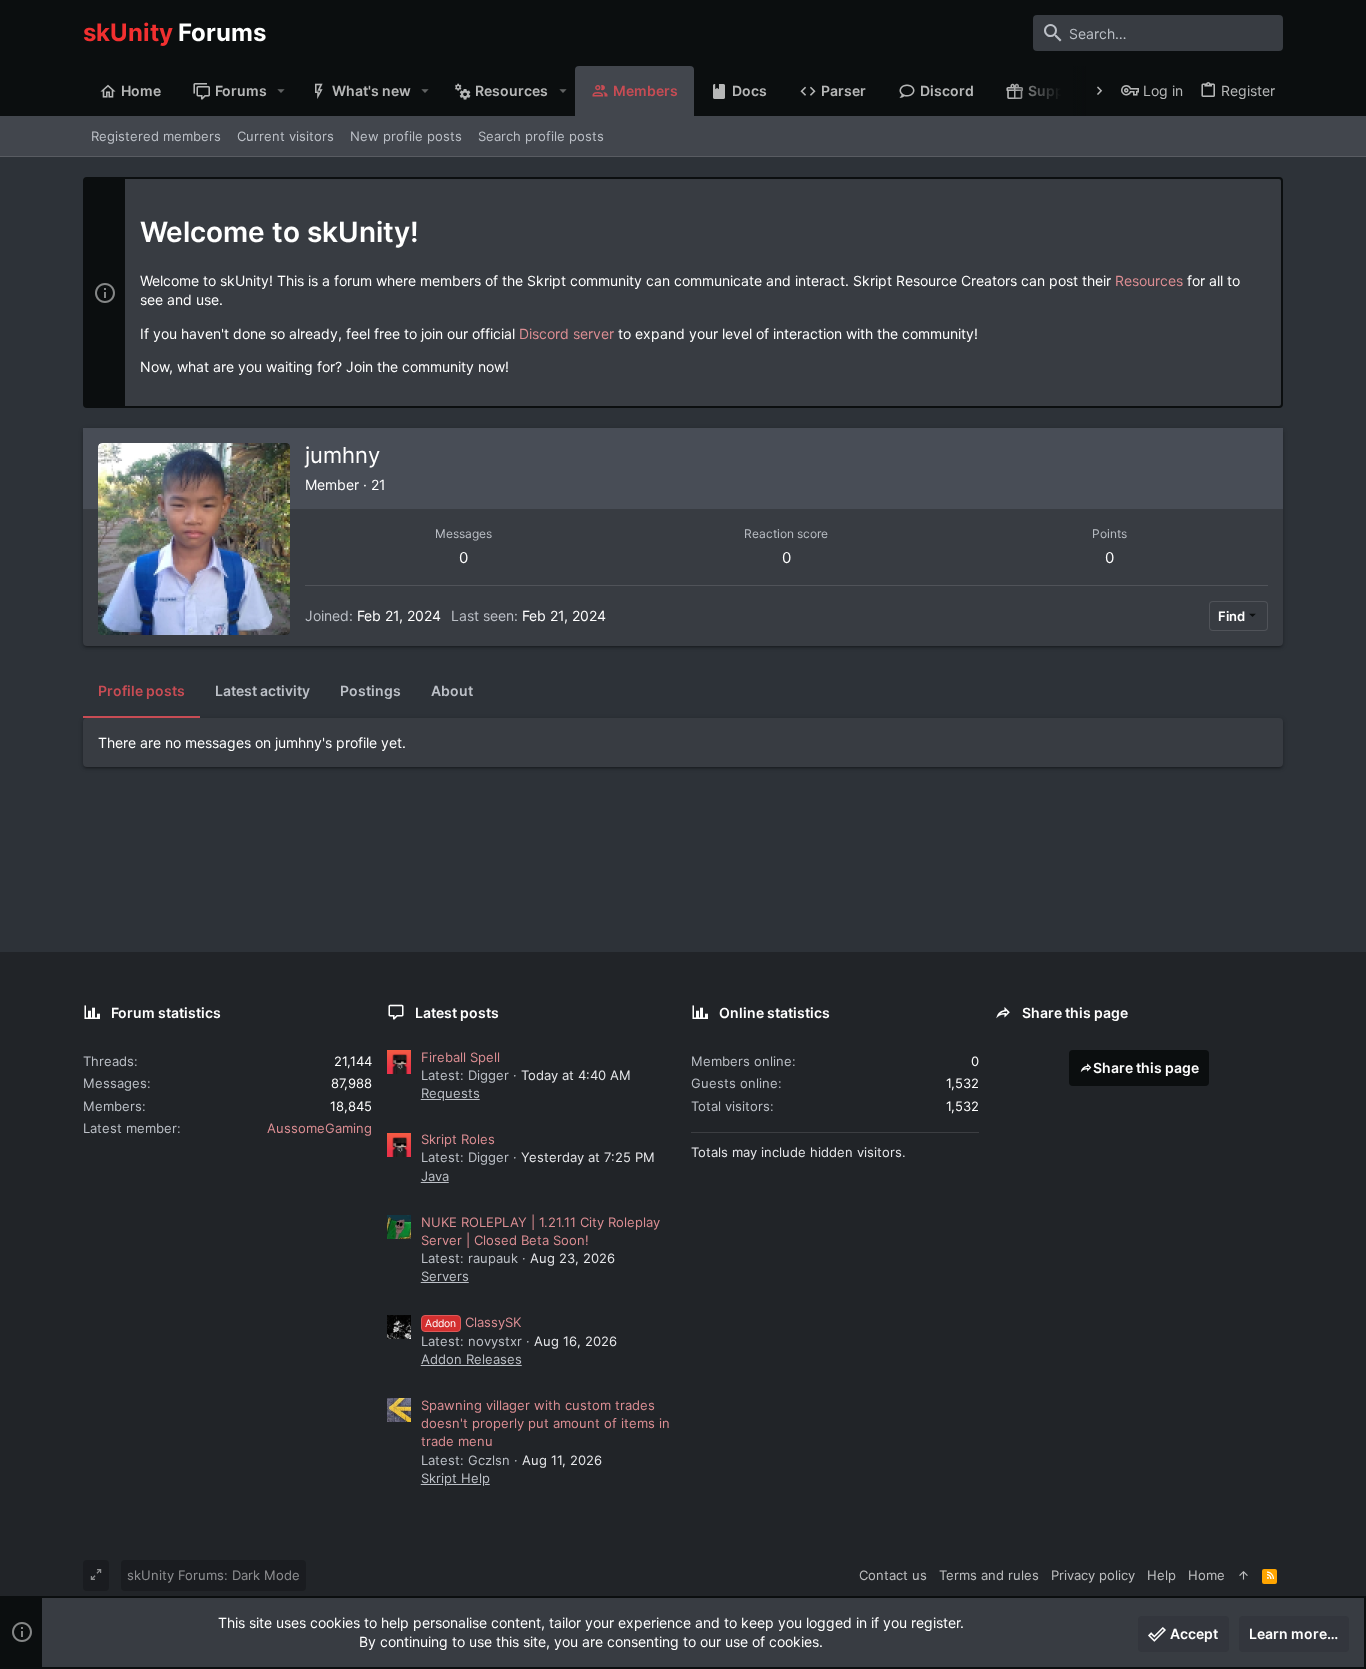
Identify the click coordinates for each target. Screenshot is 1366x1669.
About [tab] (452, 690)
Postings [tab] (370, 690)
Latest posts (457, 1012)
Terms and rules (989, 1575)
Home (1206, 1575)
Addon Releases (471, 1359)
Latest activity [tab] (262, 690)
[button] (281, 91)
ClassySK (473, 1322)
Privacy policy (1093, 1575)
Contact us (893, 1575)
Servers (445, 1276)
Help (1161, 1575)
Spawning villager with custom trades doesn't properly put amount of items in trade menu (545, 1423)
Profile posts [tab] (141, 690)
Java (435, 1176)
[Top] (1243, 1575)
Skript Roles (458, 1139)
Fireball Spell (460, 1057)
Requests (450, 1093)
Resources (1149, 280)
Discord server (566, 333)
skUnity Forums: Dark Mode (213, 1575)
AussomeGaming (319, 1128)
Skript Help (455, 1478)
